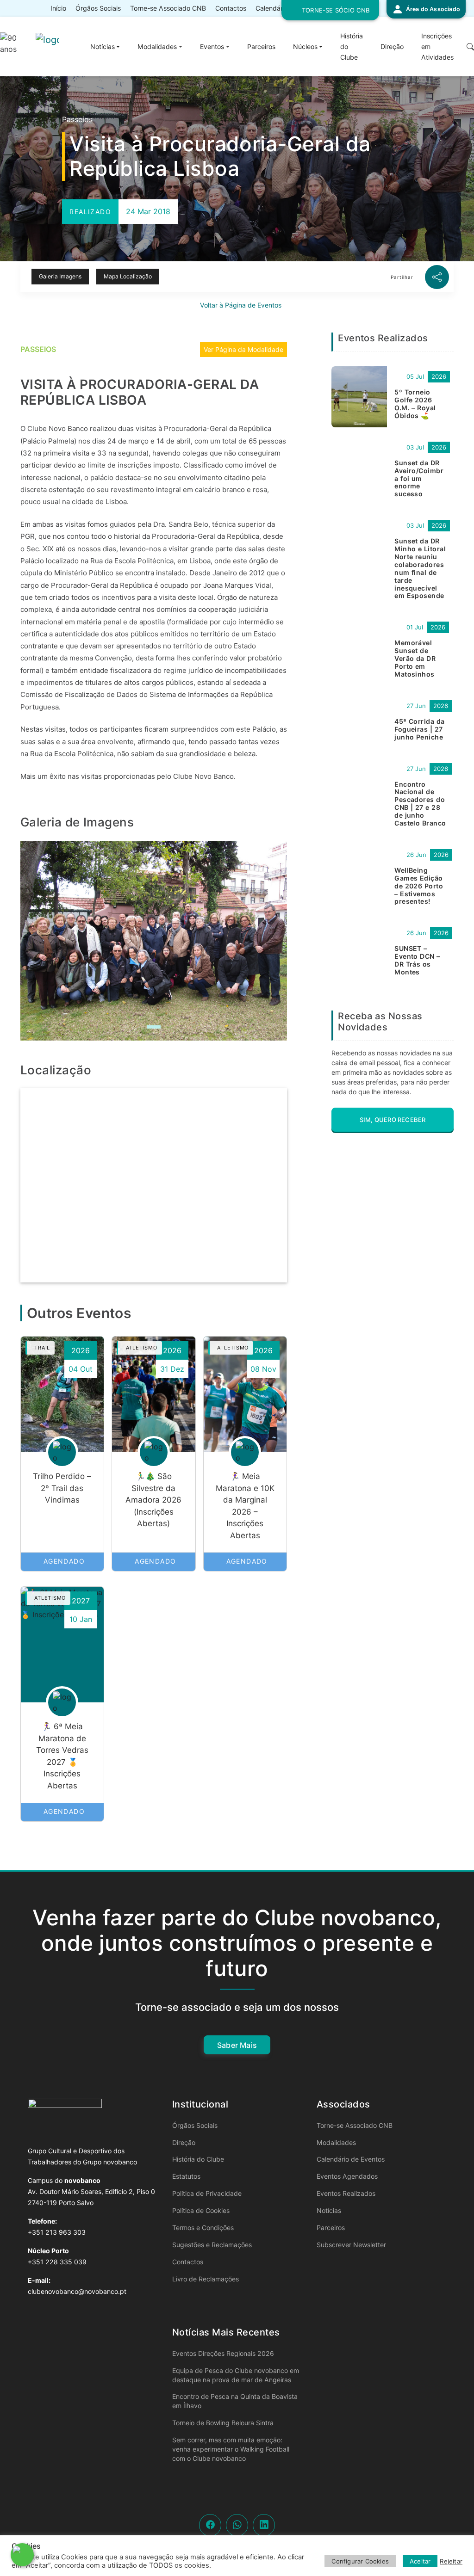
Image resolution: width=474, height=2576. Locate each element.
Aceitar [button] (420, 2561)
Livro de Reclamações (206, 2279)
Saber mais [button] (237, 2045)
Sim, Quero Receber (393, 1120)
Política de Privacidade (207, 2193)
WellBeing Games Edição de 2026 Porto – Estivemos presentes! (419, 886)
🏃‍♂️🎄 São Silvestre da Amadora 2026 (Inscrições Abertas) (153, 1500)
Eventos (212, 46)
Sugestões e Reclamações (212, 2245)
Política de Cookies (201, 2210)
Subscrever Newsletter (351, 2245)
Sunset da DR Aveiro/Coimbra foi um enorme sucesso (419, 478)
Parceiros (261, 46)
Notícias (103, 46)
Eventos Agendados (347, 2176)
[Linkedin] (264, 2525)
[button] (426, 9)
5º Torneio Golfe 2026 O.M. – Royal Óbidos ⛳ (415, 404)
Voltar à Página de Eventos (240, 305)
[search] (465, 47)
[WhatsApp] (237, 2525)
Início (58, 8)
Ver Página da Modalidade (243, 349)
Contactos (231, 8)
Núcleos (305, 46)
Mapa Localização (128, 276)
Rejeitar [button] (451, 2561)
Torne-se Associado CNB (168, 8)
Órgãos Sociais (98, 8)
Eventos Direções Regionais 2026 (223, 2353)
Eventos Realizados (346, 2193)
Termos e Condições (203, 2228)
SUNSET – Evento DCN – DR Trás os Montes (417, 960)
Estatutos (186, 2176)
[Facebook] (210, 2525)
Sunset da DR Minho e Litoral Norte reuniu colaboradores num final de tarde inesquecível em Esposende (420, 568)
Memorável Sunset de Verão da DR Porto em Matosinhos (415, 658)
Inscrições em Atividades (437, 46)
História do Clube (352, 46)
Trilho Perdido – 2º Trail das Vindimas (62, 1488)
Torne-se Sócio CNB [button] (336, 10)
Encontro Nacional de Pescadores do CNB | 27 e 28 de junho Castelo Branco (420, 804)
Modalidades (157, 46)
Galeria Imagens (60, 276)
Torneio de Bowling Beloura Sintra (223, 2423)
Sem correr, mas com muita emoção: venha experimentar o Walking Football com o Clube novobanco (231, 2449)
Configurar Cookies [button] (360, 2561)
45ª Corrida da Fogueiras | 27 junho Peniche (420, 729)
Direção (392, 46)
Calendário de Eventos (351, 2159)
